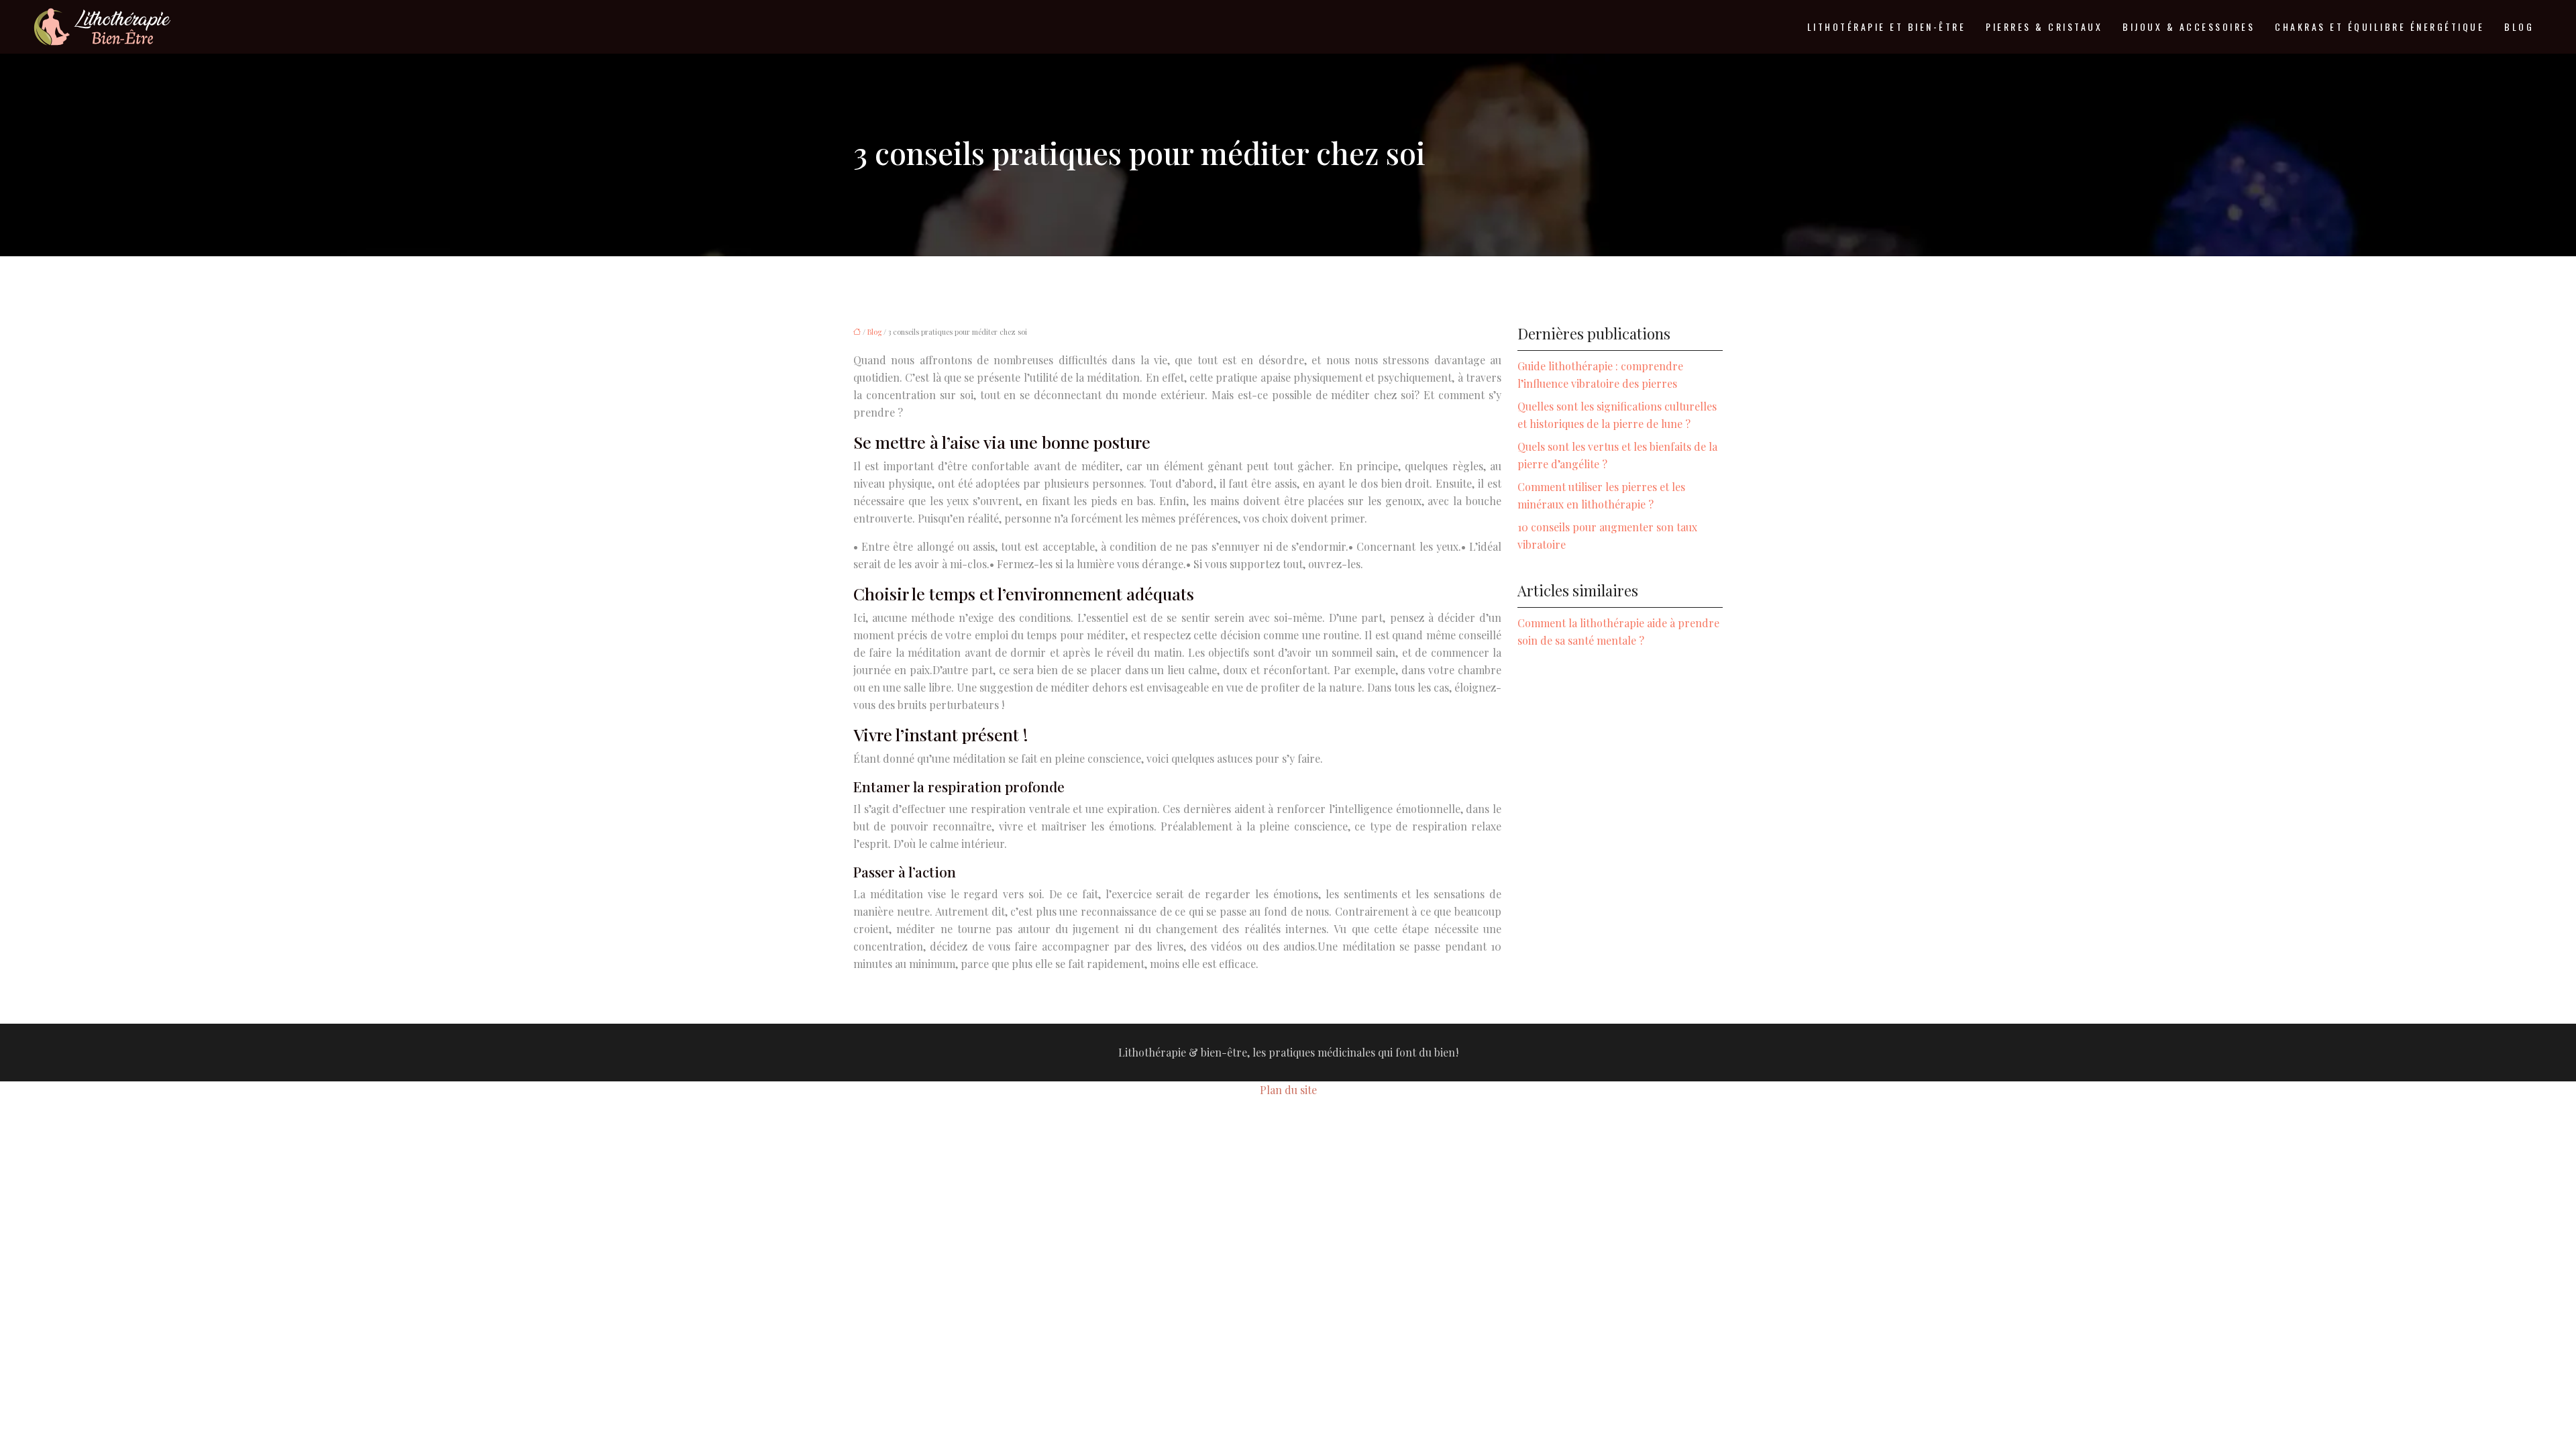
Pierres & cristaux (2044, 26)
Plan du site (1288, 1090)
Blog (2519, 26)
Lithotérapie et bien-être (1887, 26)
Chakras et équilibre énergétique (2379, 26)
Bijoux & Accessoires (2189, 26)
